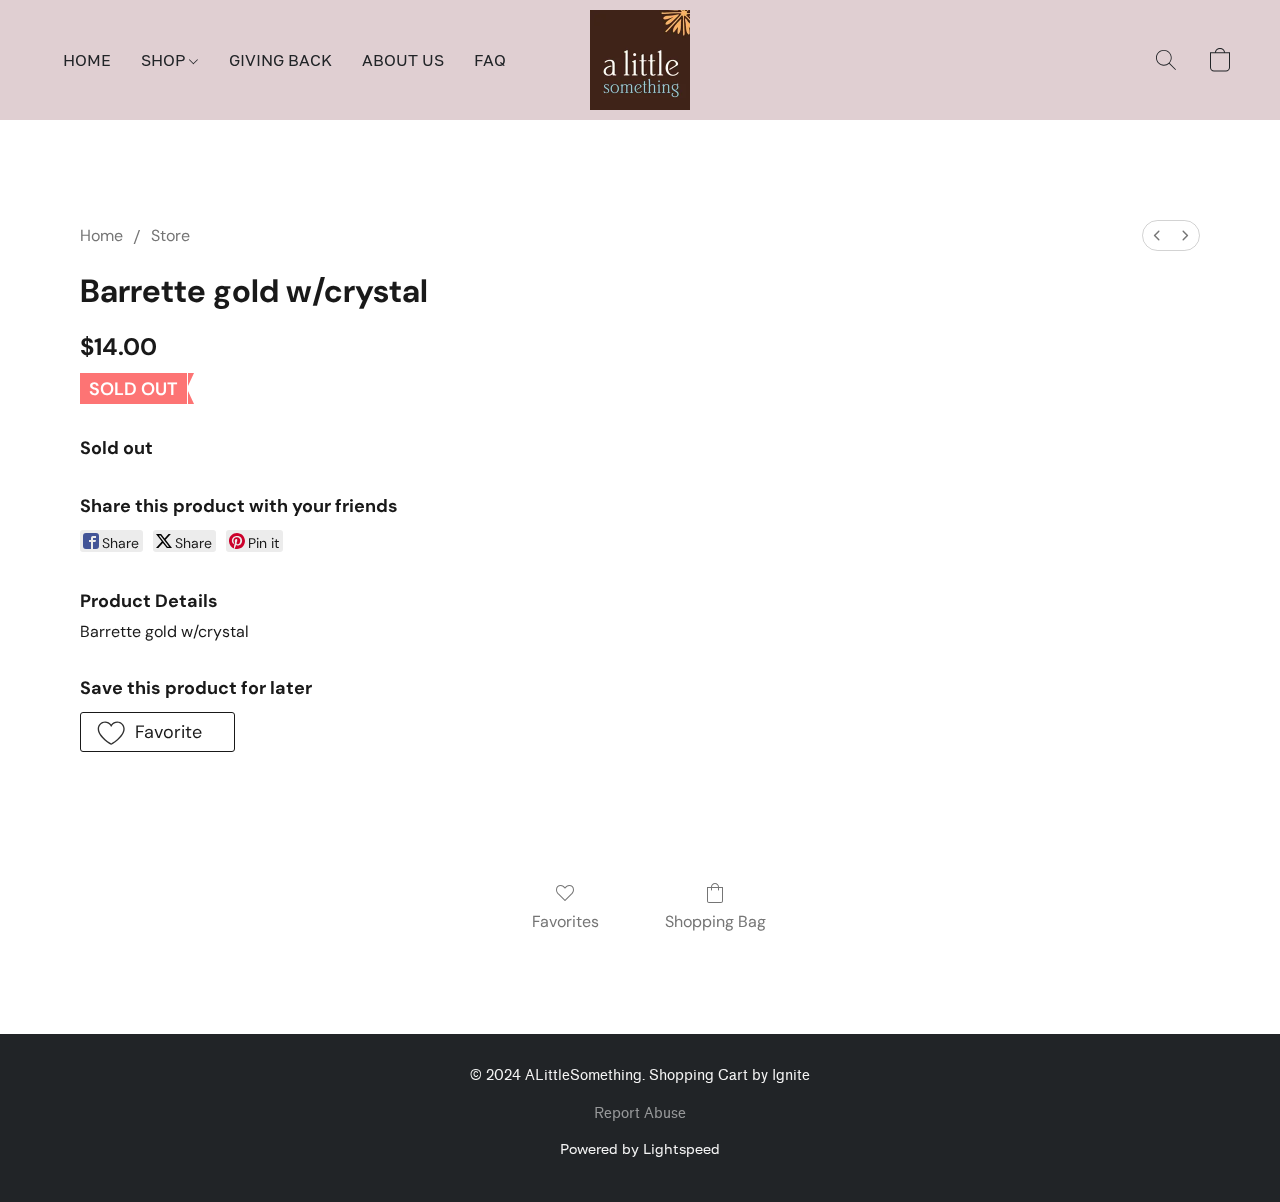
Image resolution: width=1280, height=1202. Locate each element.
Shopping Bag (715, 921)
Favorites (565, 921)
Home (101, 235)
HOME (87, 60)
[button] (640, 60)
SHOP (165, 60)
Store (170, 235)
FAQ (490, 60)
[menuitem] (1157, 235)
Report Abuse (640, 1113)
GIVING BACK (280, 60)
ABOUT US (403, 60)
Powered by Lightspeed (640, 1148)
